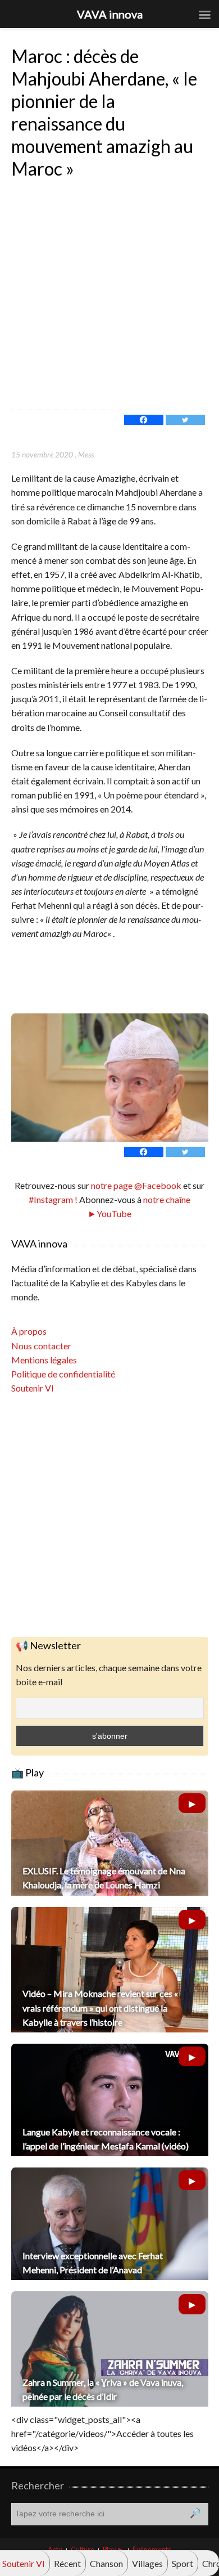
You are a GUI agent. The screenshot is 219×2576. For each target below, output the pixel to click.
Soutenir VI (33, 1388)
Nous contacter (41, 1346)
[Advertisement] (109, 294)
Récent (67, 2563)
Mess (86, 454)
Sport (182, 2563)
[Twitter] (185, 420)
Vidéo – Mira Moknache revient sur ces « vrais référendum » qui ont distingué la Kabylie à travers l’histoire (100, 2007)
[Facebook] (144, 420)
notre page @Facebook (136, 1185)
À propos (29, 1331)
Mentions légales (44, 1360)
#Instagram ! (53, 1199)
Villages (147, 2563)
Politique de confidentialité (63, 1374)
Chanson (106, 2563)
